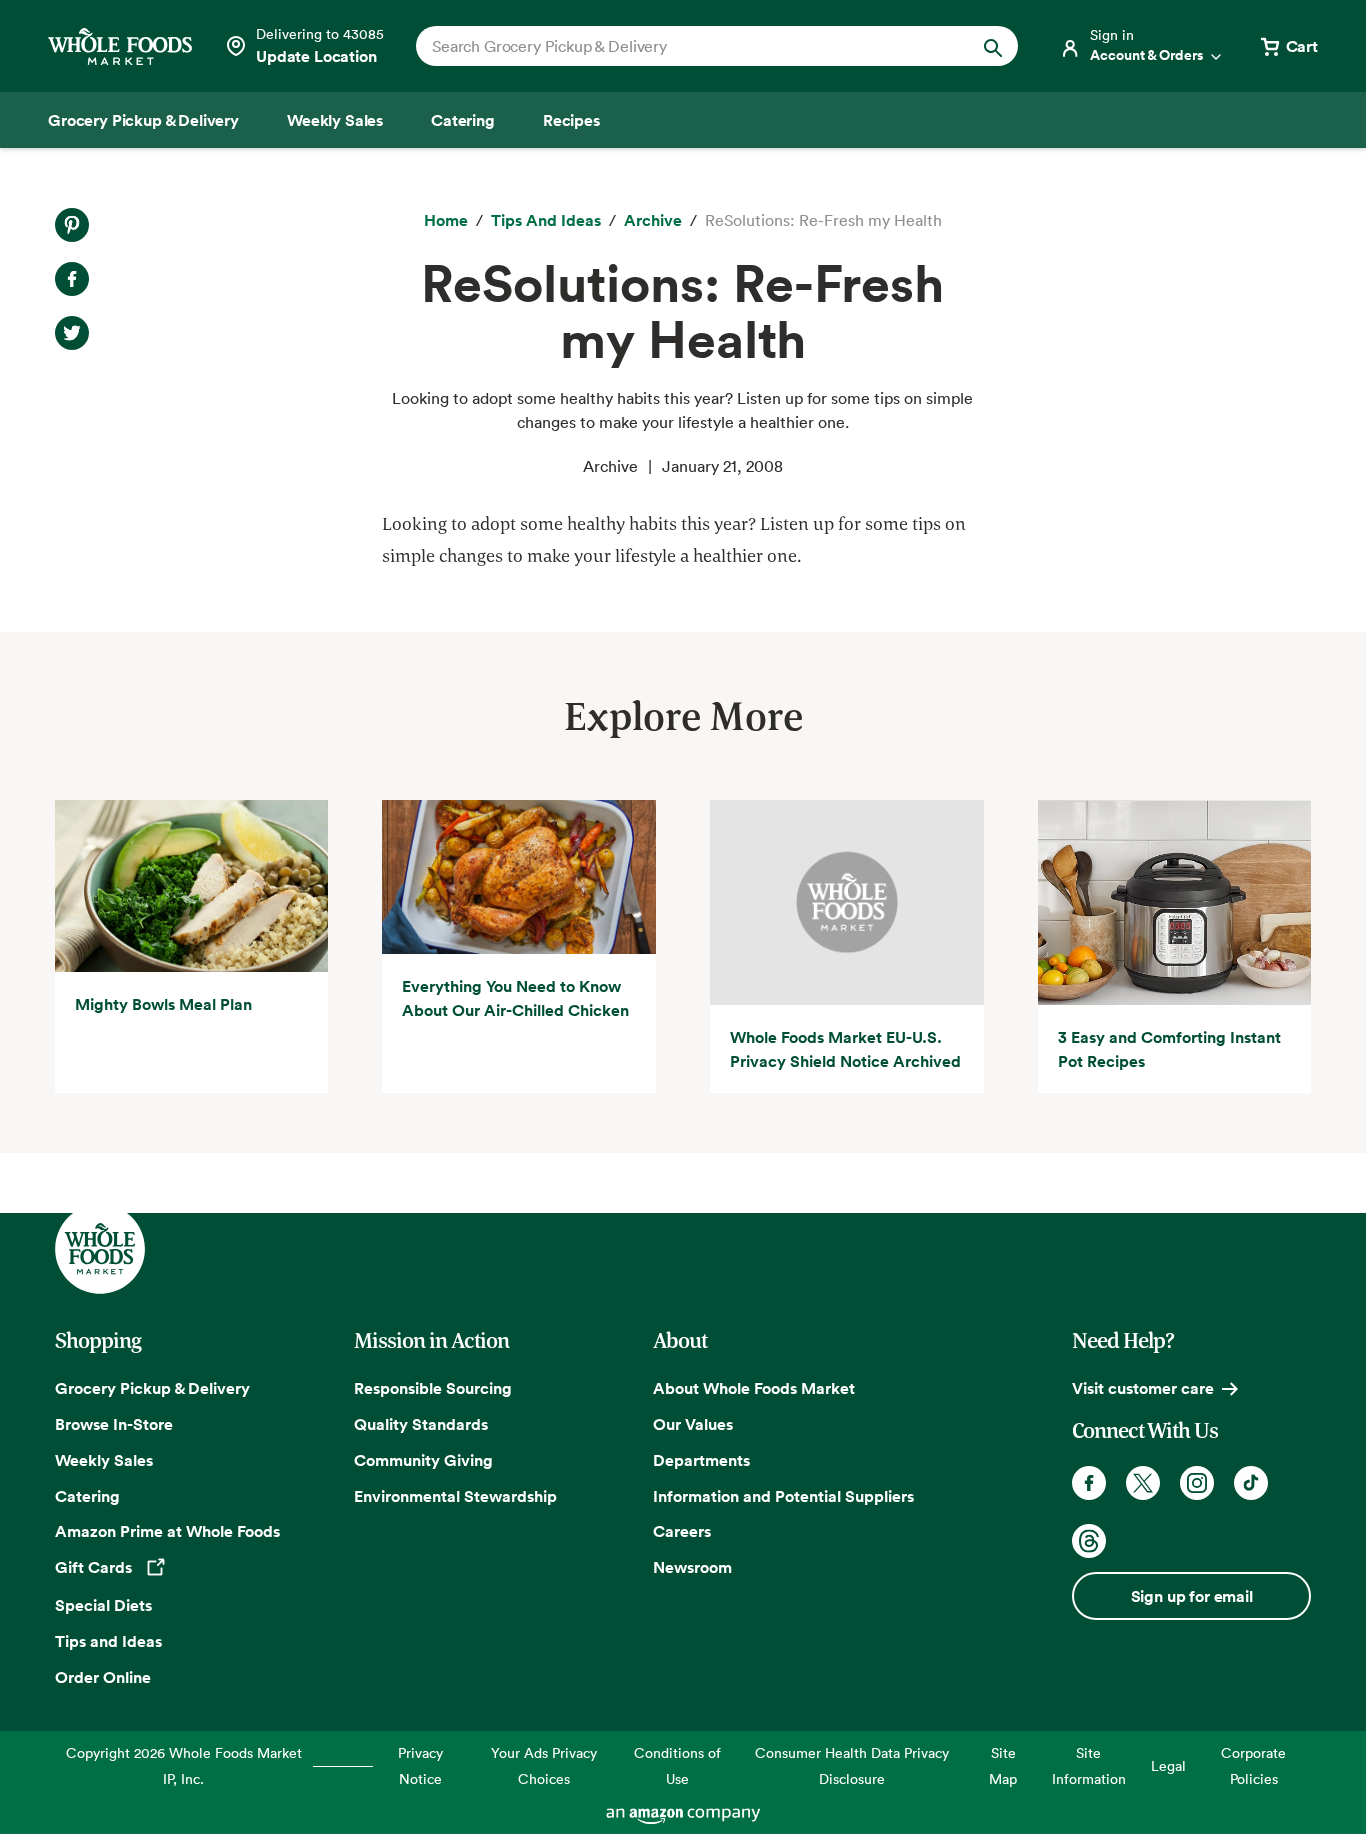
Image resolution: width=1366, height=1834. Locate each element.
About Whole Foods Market (754, 1388)
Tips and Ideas (108, 1641)
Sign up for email (1192, 1596)
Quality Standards (421, 1424)
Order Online (103, 1677)
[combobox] (688, 46)
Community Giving (423, 1460)
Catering (87, 1496)
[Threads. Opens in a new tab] (1089, 1541)
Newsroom (692, 1567)
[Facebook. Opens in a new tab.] (72, 279)
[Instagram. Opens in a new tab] (1197, 1483)
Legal (1168, 1765)
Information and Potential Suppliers (783, 1496)
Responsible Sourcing (433, 1388)
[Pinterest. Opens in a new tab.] (72, 225)
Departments (701, 1460)
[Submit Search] (993, 46)
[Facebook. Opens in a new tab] (1089, 1483)
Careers (682, 1531)
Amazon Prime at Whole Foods (167, 1531)
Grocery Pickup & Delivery (152, 1388)
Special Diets (103, 1605)
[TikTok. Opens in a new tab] (1251, 1483)
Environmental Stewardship (455, 1496)
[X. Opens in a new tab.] (72, 333)
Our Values (693, 1424)
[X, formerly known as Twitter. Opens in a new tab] (1143, 1483)
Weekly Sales (104, 1460)
